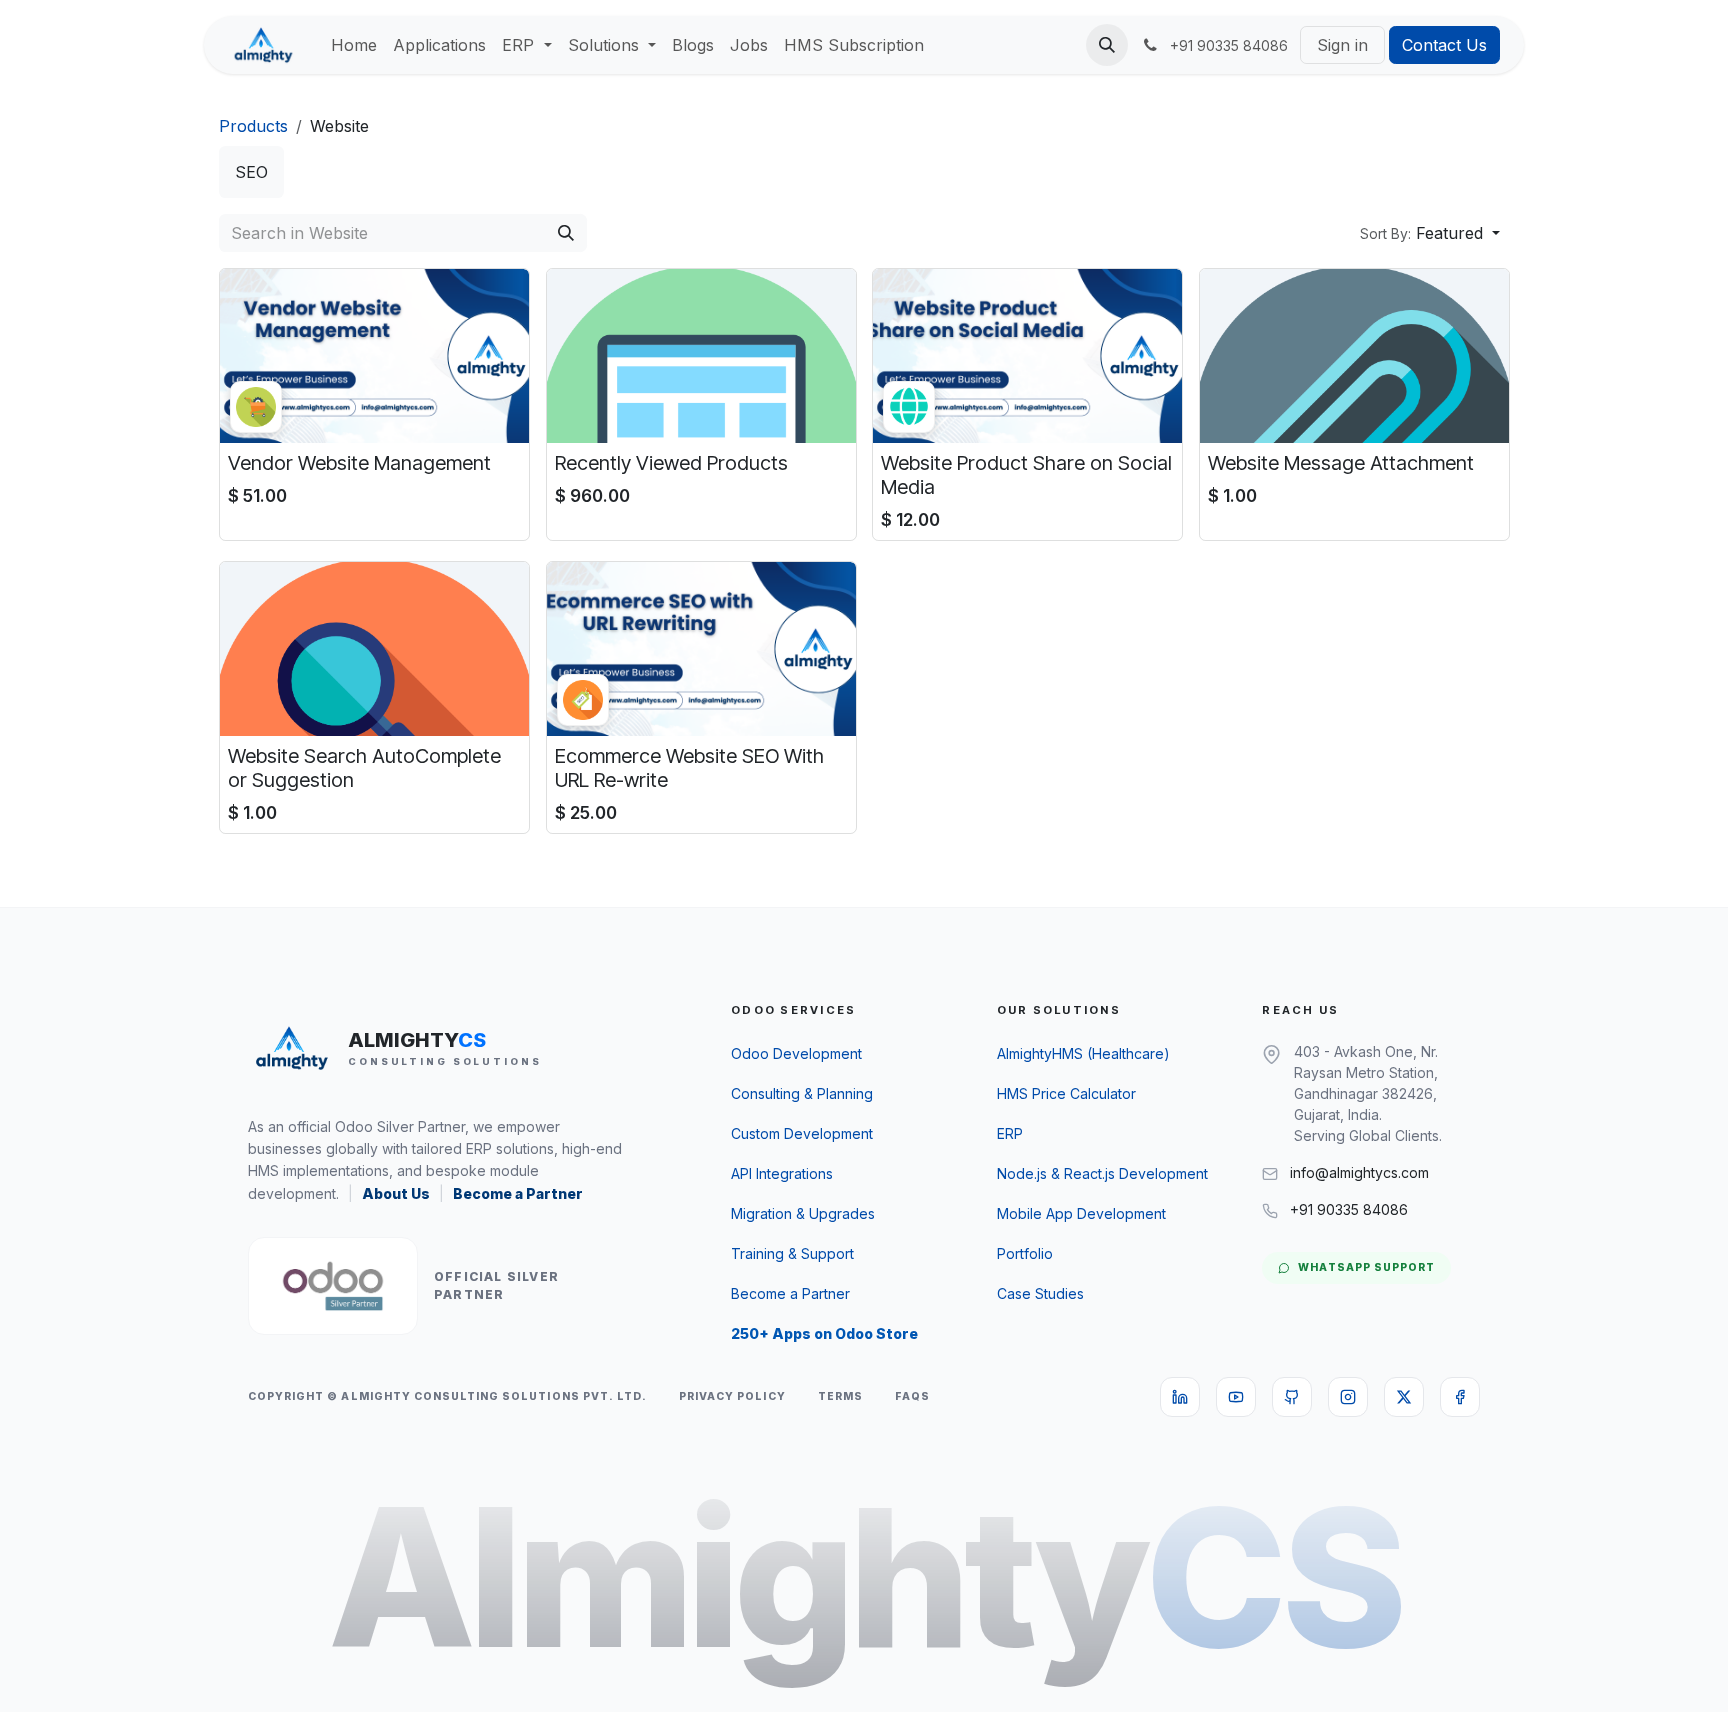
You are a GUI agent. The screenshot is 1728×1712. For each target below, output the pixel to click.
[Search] (566, 233)
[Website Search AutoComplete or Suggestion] (374, 649)
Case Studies (1040, 1293)
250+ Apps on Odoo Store (824, 1333)
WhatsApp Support (1366, 1267)
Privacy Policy (732, 1396)
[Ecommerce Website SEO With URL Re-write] (701, 649)
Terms (840, 1396)
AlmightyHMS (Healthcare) (1083, 1053)
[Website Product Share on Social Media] (1027, 356)
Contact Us (1444, 45)
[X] (1404, 1397)
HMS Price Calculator (1066, 1093)
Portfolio (1025, 1253)
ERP (1010, 1133)
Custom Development (802, 1133)
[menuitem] (354, 45)
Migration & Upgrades (803, 1213)
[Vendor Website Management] (374, 356)
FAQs (912, 1396)
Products (253, 126)
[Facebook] (1460, 1397)
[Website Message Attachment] (1354, 356)
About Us (396, 1193)
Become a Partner (518, 1193)
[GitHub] (1292, 1397)
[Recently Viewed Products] (701, 356)
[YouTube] (1236, 1397)
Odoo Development (796, 1053)
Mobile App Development (1081, 1213)
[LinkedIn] (1180, 1397)
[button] (1107, 45)
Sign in (1342, 45)
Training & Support (792, 1253)
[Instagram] (1348, 1397)
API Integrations (782, 1173)
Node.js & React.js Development (1102, 1173)
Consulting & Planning (802, 1093)
